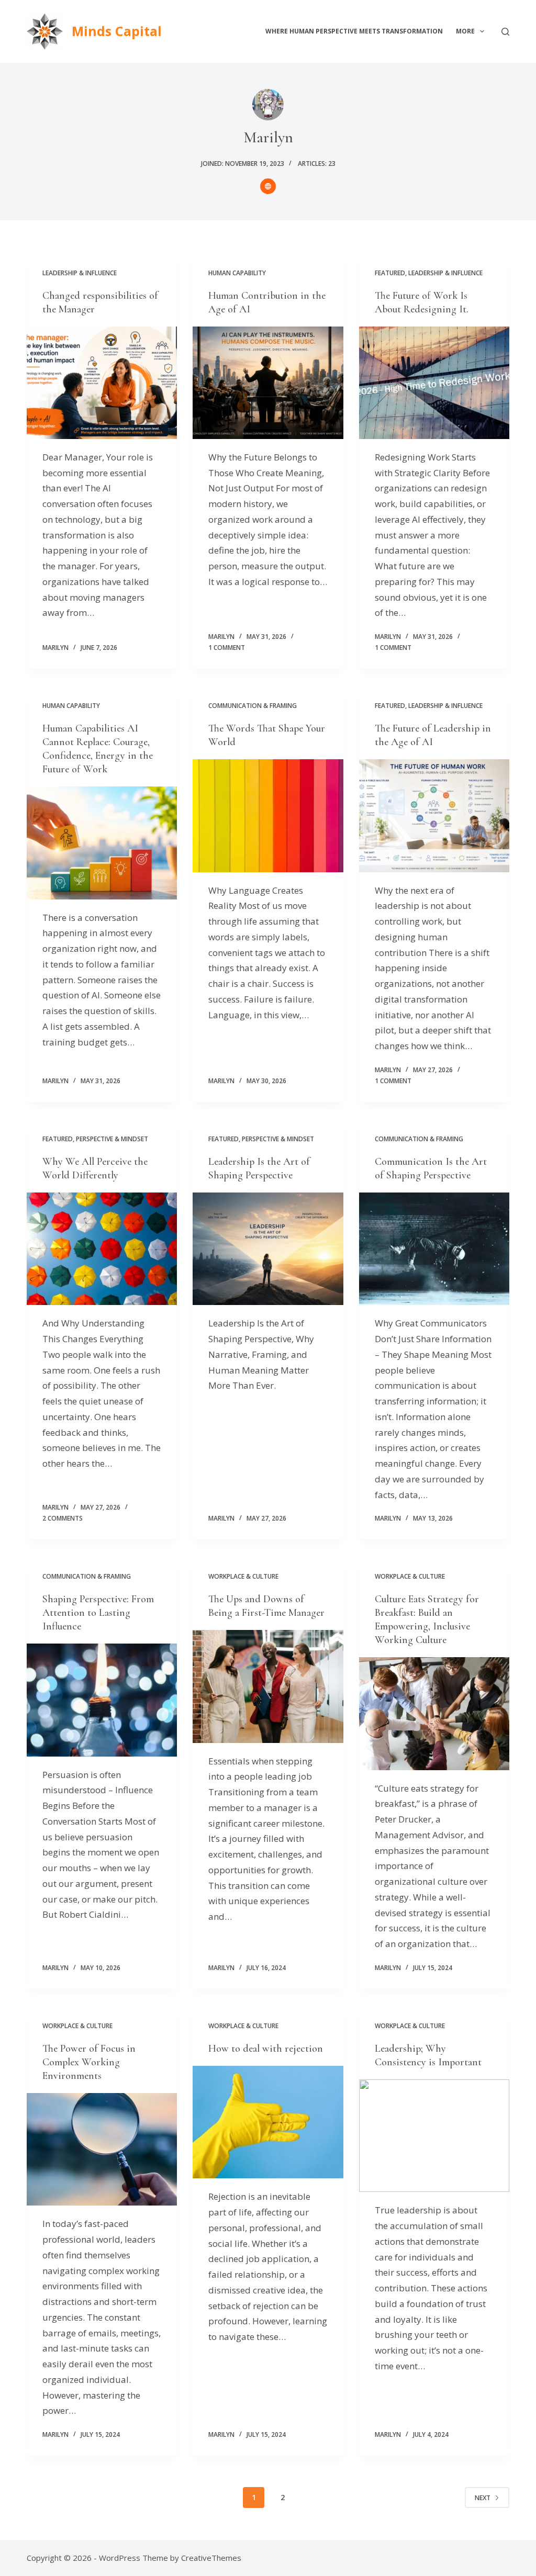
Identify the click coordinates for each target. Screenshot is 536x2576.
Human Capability (237, 273)
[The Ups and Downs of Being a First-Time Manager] (268, 1686)
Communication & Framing (253, 706)
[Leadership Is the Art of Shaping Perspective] (268, 1249)
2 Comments (63, 1518)
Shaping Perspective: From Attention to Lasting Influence (98, 1613)
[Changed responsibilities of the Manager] (102, 383)
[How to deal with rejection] (268, 2122)
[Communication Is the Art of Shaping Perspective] (434, 1249)
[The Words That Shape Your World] (268, 815)
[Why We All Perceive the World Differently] (102, 1249)
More (465, 31)
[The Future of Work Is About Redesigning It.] (434, 383)
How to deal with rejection (266, 2049)
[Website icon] (268, 186)
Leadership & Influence (80, 273)
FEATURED (390, 273)
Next (483, 2498)
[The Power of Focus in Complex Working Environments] (102, 2149)
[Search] (505, 32)
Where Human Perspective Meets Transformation (354, 31)
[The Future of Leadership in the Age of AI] (434, 815)
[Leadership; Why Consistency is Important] (434, 2136)
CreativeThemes (211, 2558)
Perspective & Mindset (112, 1139)
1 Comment (227, 648)
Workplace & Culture (243, 1576)
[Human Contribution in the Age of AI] (268, 383)
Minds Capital (117, 31)
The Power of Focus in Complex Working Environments (89, 2062)
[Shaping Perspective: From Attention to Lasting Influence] (102, 1700)
